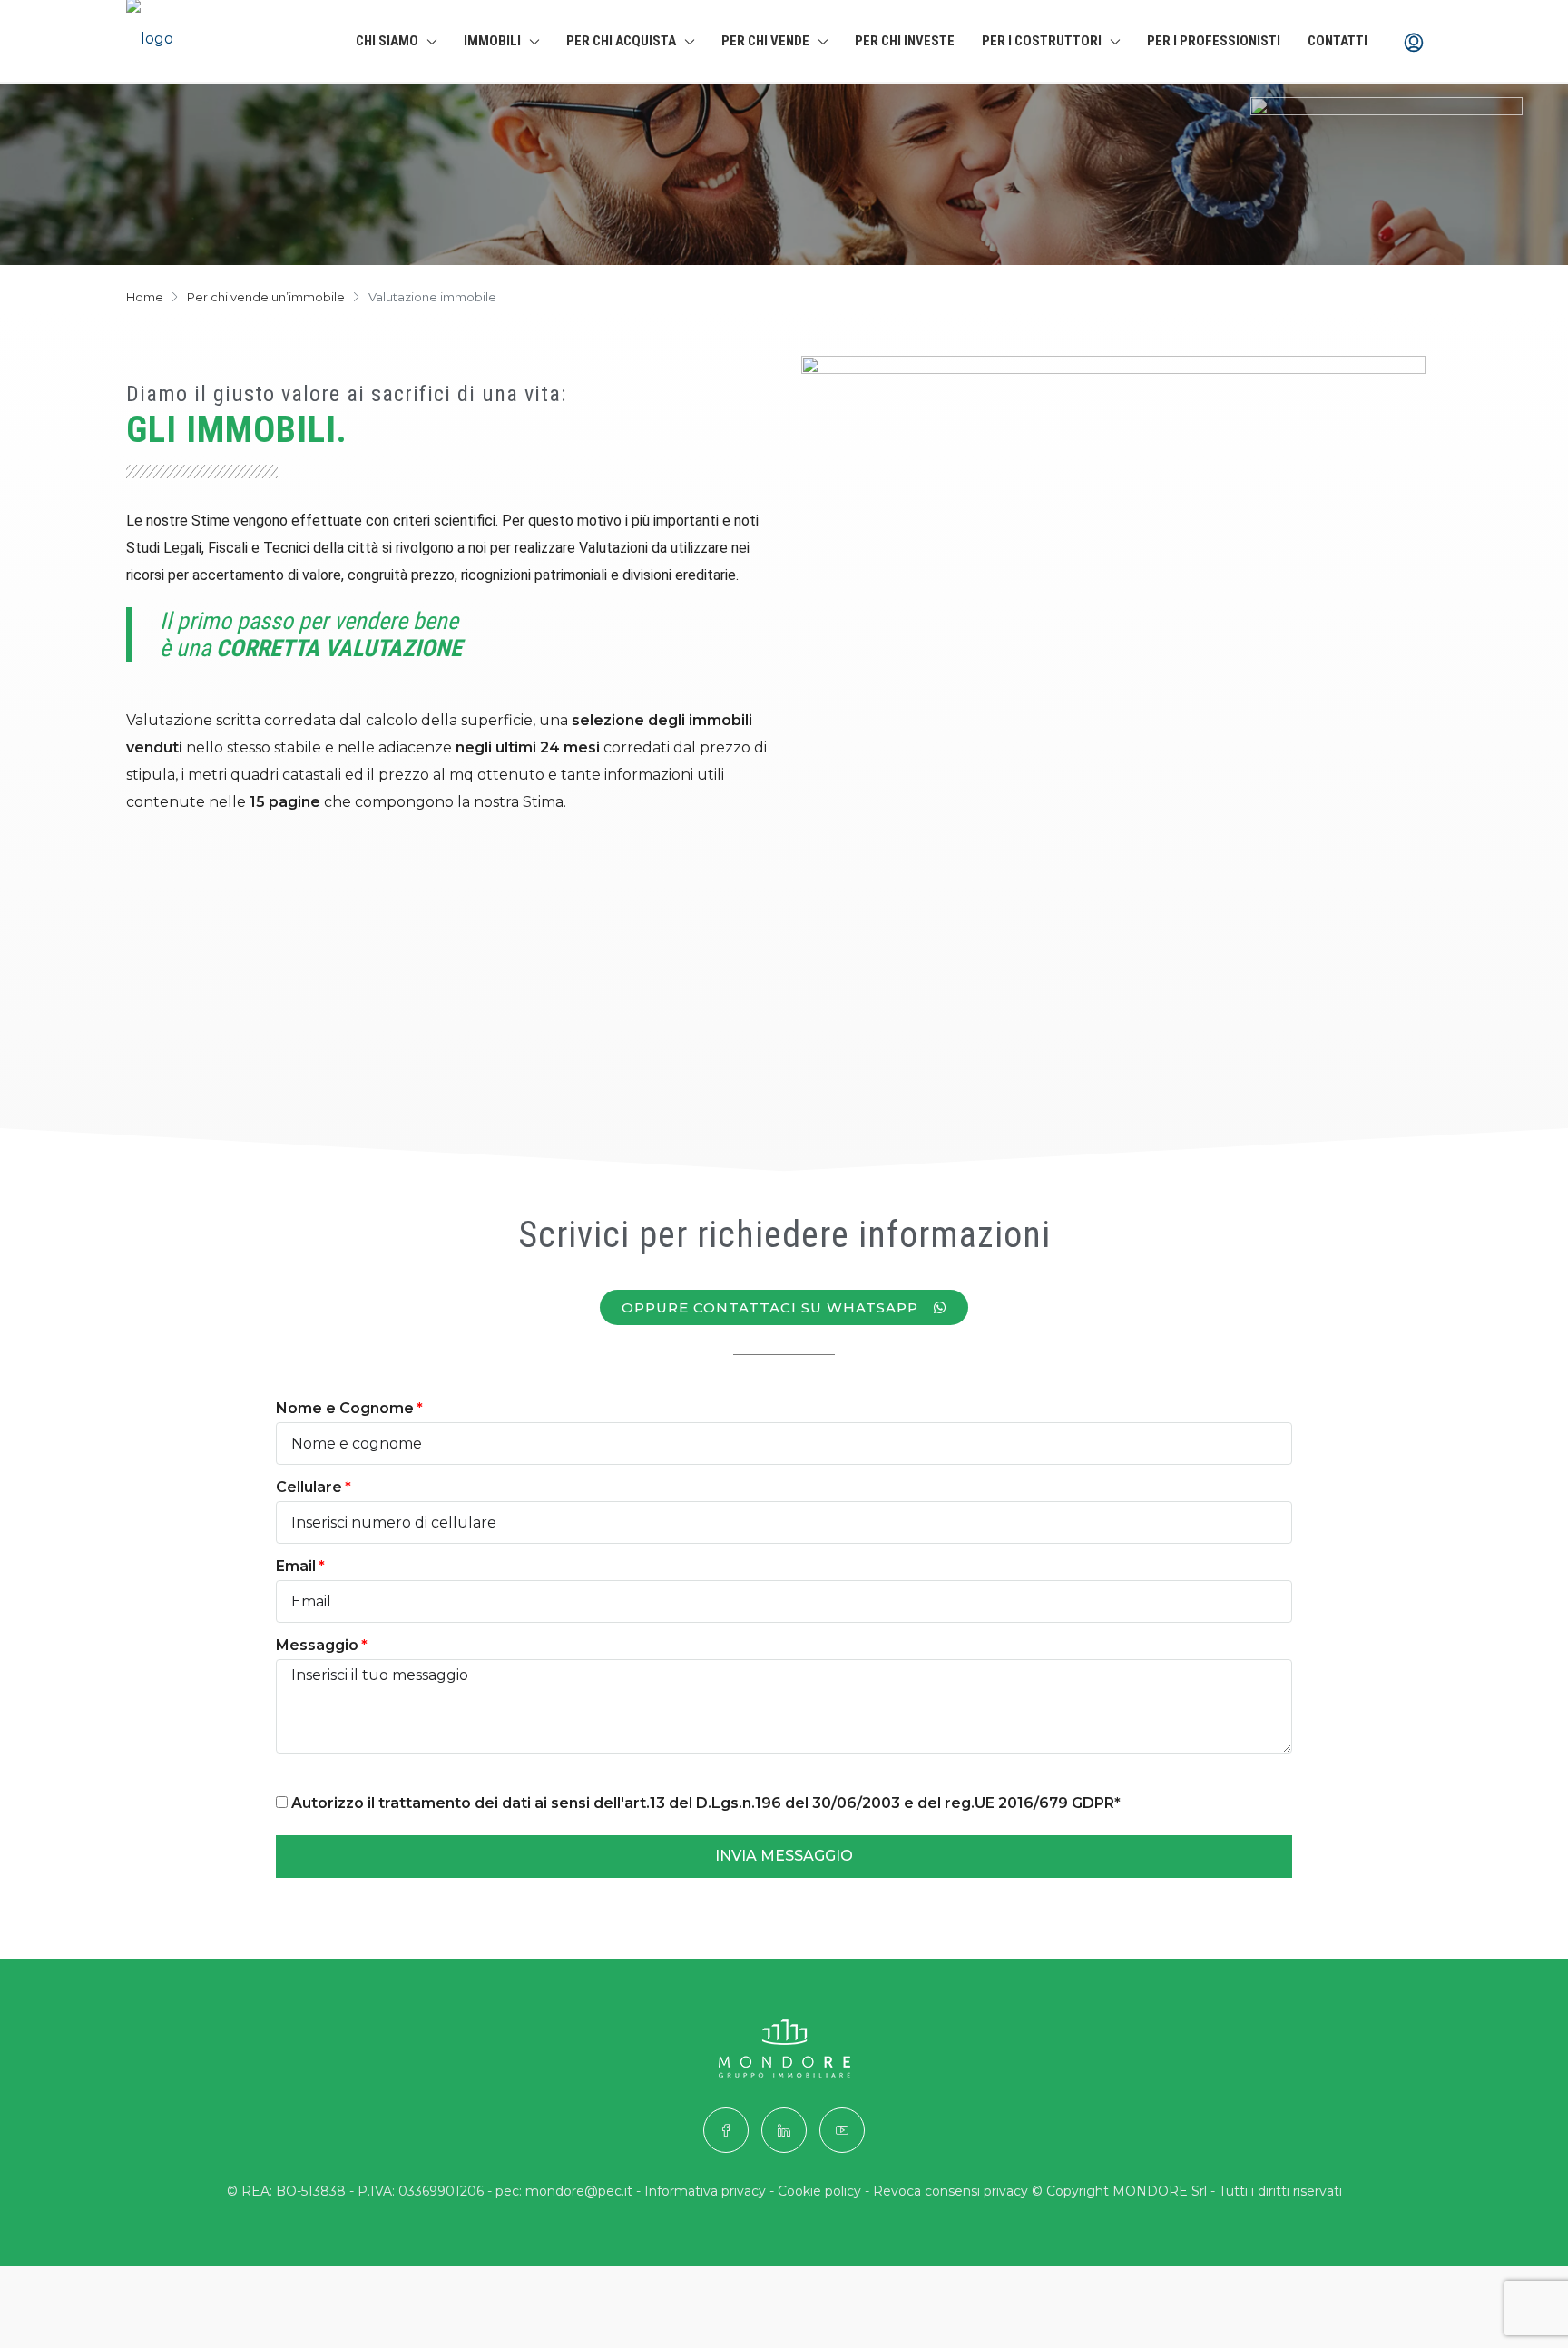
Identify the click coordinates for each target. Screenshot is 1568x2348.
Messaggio (317, 1645)
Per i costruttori (1042, 41)
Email (296, 1566)
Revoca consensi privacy (951, 2191)
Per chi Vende (765, 41)
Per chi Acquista (621, 41)
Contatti (1338, 41)
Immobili (492, 41)
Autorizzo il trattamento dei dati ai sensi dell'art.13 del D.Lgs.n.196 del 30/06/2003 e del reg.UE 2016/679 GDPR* (704, 1803)
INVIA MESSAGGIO (784, 1856)
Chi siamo (387, 41)
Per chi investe (905, 41)
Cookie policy (819, 2191)
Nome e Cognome (345, 1408)
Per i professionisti (1214, 41)
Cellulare (309, 1487)
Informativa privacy (705, 2191)
